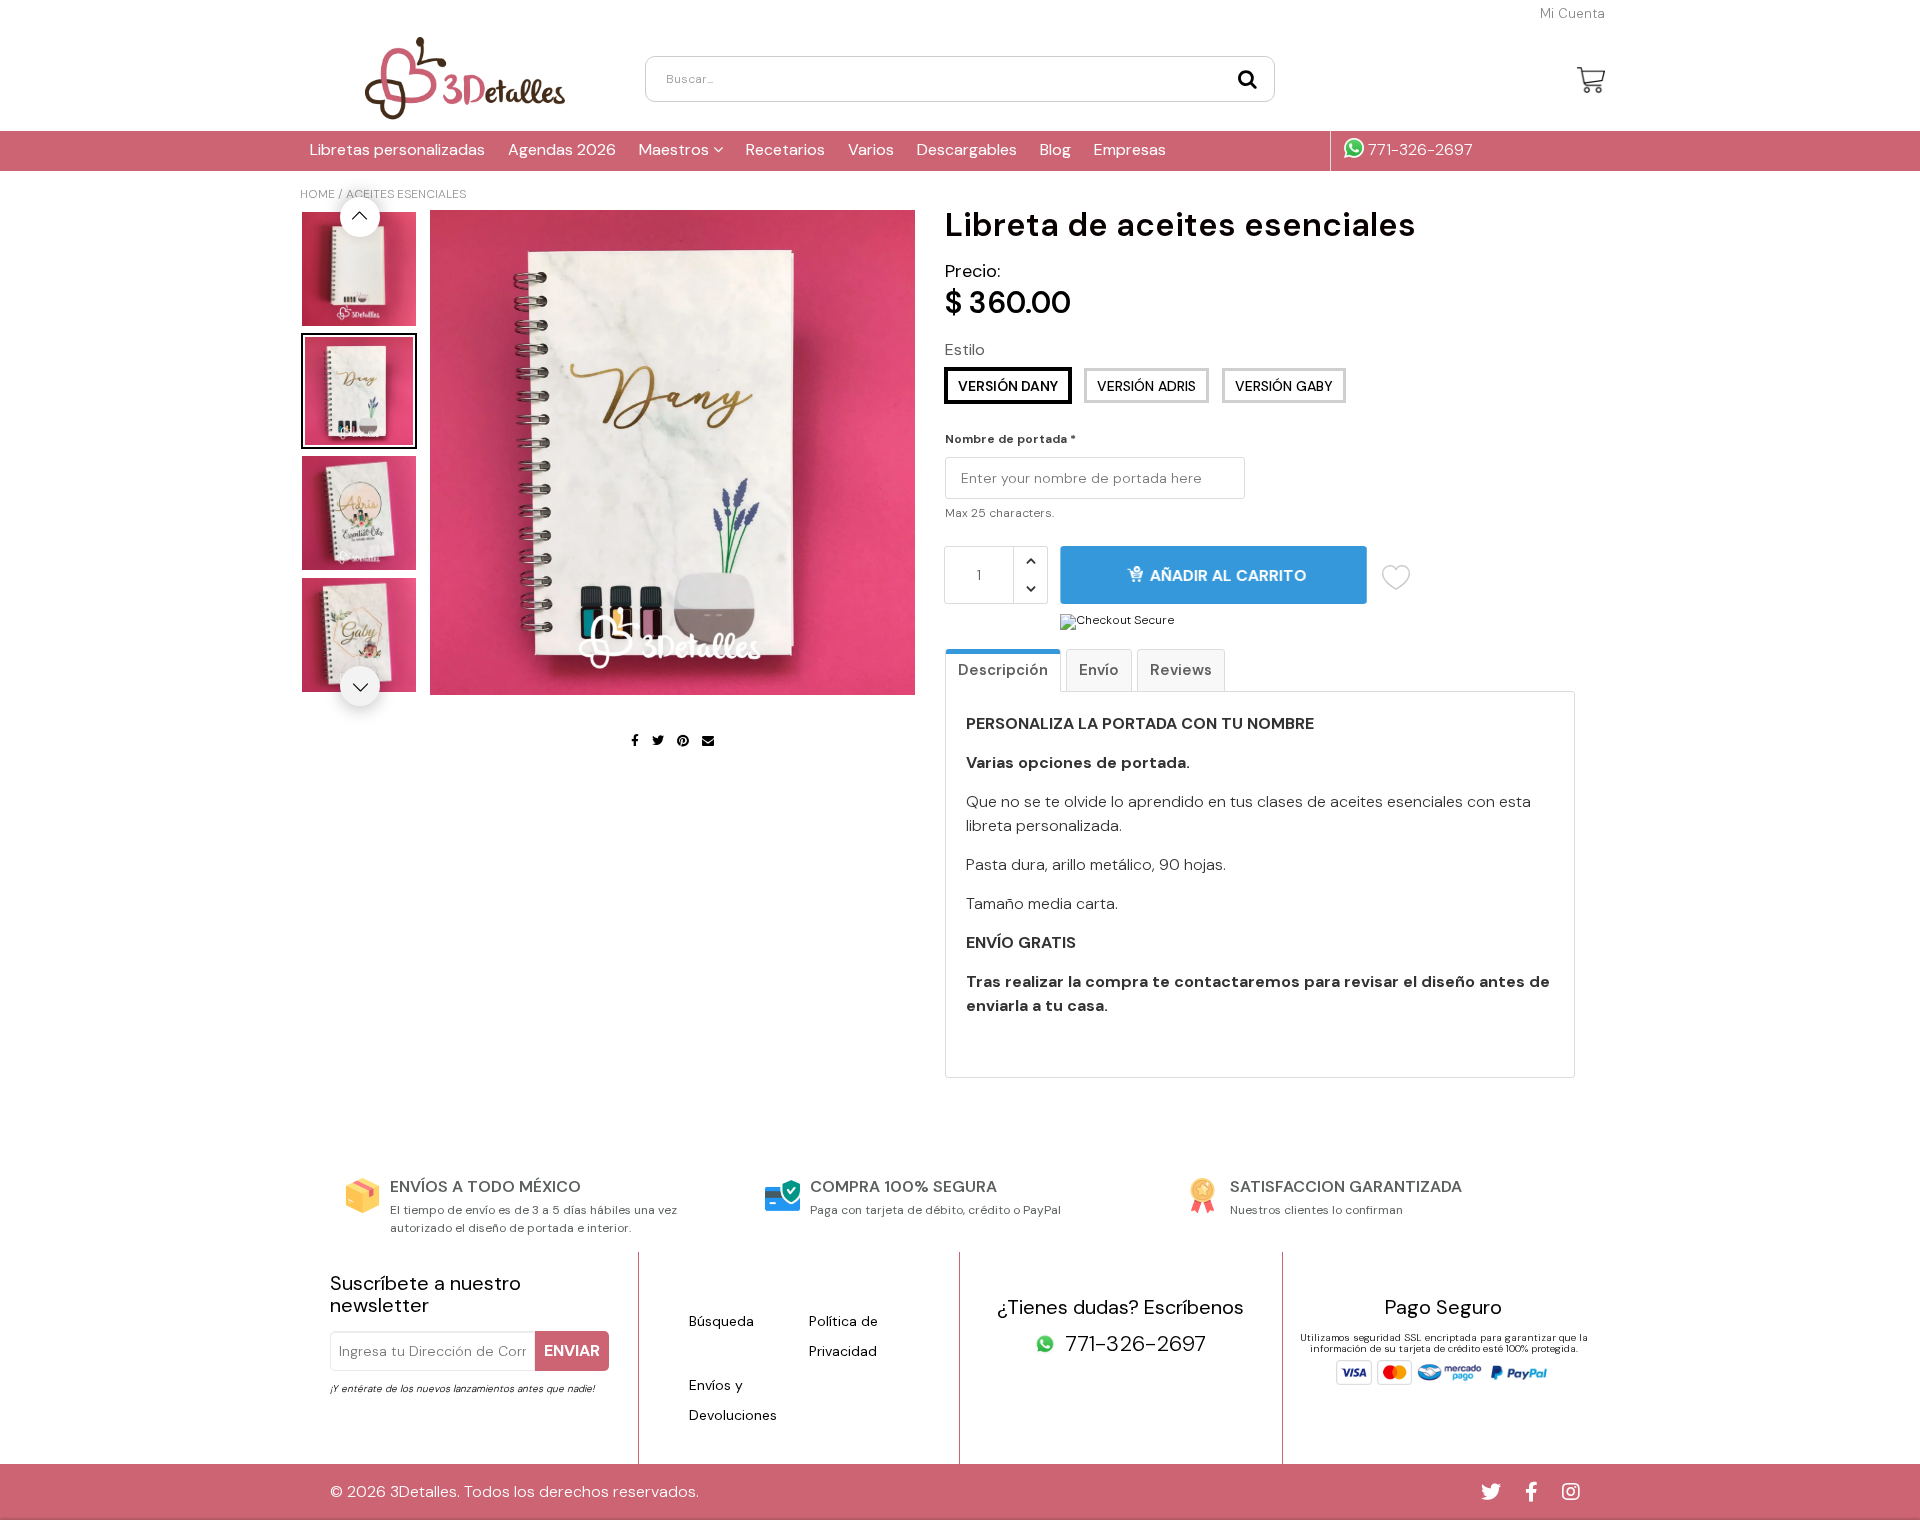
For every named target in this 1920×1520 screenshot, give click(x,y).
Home (317, 194)
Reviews (1181, 670)
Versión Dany (1008, 386)
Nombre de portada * (1010, 440)
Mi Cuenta (1572, 13)
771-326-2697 (1418, 150)
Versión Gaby (1284, 386)
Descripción (1003, 670)
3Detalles (423, 1491)
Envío (1099, 670)
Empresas (1130, 149)
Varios (871, 149)
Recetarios (785, 149)
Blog (1055, 149)
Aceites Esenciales (406, 194)
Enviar (572, 1350)
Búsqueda (721, 1321)
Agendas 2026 (562, 149)
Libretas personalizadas (397, 149)
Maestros (676, 149)
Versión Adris (1146, 386)
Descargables (967, 149)
